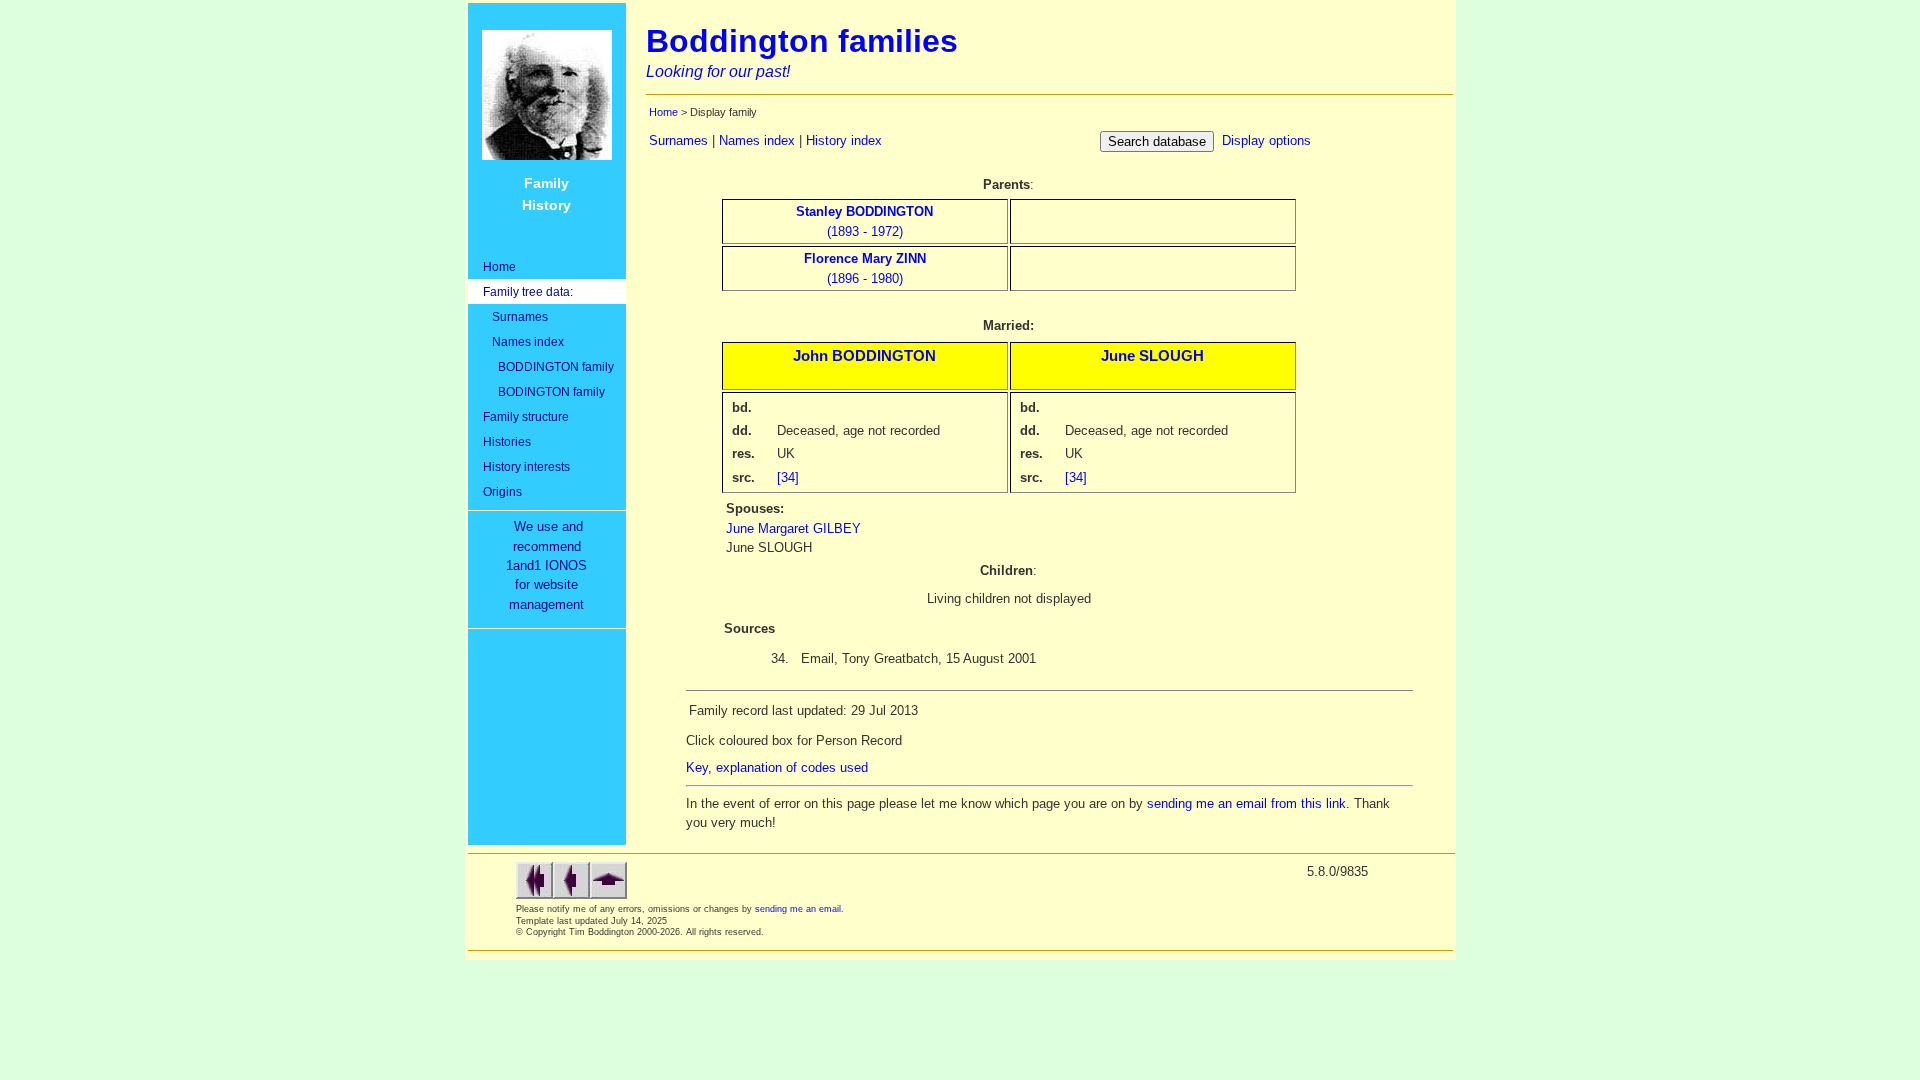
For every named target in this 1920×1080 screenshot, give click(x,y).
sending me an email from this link (1246, 803)
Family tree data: (528, 291)
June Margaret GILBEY (793, 528)
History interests (526, 466)
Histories (507, 441)
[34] (788, 477)
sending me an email (798, 909)
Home (499, 266)
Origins (502, 491)
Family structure (526, 416)
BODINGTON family (544, 391)
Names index (523, 341)
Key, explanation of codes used (777, 767)
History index (844, 140)
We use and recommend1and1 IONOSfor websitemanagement (550, 565)
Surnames (515, 316)
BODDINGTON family (548, 366)
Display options (1266, 140)
